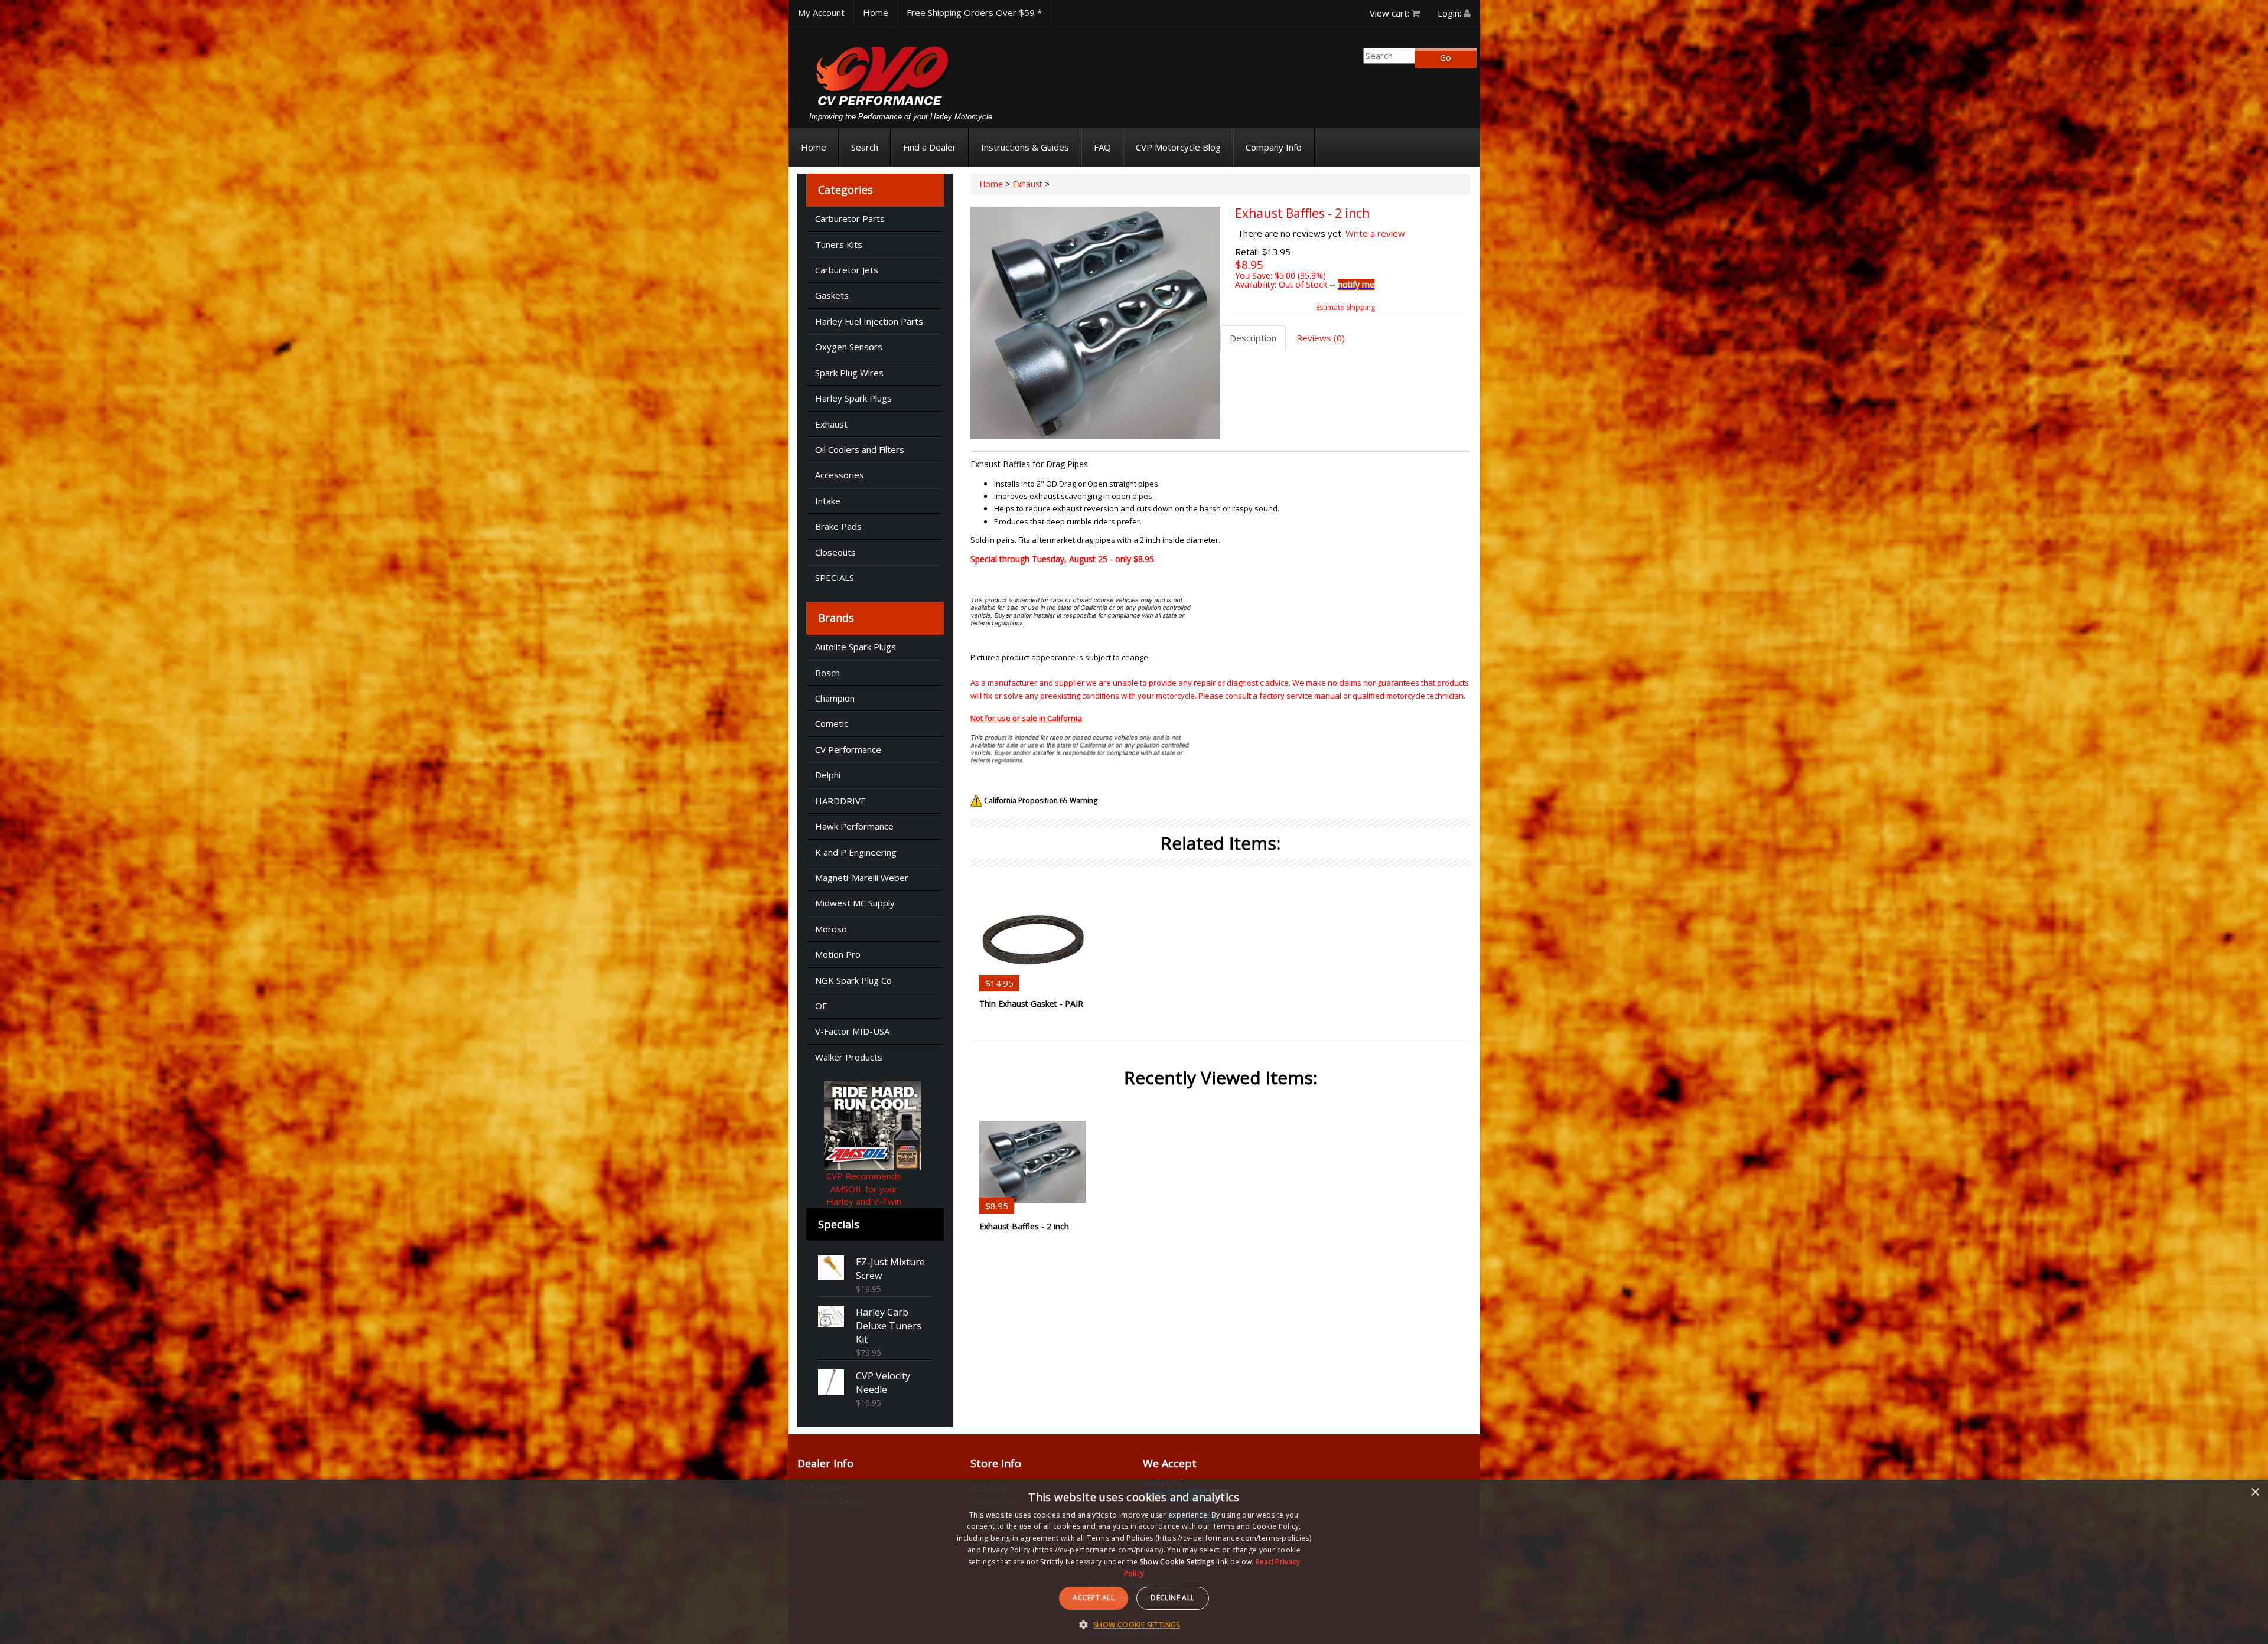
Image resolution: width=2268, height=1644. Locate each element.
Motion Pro (838, 954)
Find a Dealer (930, 147)
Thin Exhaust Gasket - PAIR (1031, 1004)
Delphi (828, 775)
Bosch (827, 673)
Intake (828, 501)
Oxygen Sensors (849, 347)
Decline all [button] (1172, 1598)
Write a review (1375, 233)
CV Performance (848, 749)
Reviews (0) (1321, 338)
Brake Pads (838, 526)
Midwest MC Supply (855, 903)
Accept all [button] (1094, 1598)
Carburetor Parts (850, 218)
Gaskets (832, 295)
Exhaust (831, 424)
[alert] (1134, 1562)
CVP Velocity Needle (883, 1383)
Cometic (832, 723)
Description (1253, 338)
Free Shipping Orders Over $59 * (974, 12)
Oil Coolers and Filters (860, 449)
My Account (821, 12)
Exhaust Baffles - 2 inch (1024, 1226)
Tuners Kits (839, 244)
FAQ (1102, 147)
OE (821, 1006)
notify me (1356, 284)
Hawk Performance (854, 826)
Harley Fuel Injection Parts (869, 321)
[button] (1134, 1624)
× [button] (2255, 1493)
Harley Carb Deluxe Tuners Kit (889, 1326)
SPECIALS (835, 578)
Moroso (831, 929)
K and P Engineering (856, 852)
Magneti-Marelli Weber (862, 878)
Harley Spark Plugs (853, 398)
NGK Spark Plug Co (853, 980)
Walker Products (849, 1057)
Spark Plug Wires (849, 373)
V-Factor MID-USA (852, 1031)
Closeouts (835, 552)
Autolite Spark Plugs (856, 647)
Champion (835, 698)
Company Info (1274, 147)
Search (865, 147)
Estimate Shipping (1345, 307)
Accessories (840, 475)
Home (876, 12)
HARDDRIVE (840, 801)
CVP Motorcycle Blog (1178, 147)
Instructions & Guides (1025, 147)
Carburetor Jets (847, 270)
